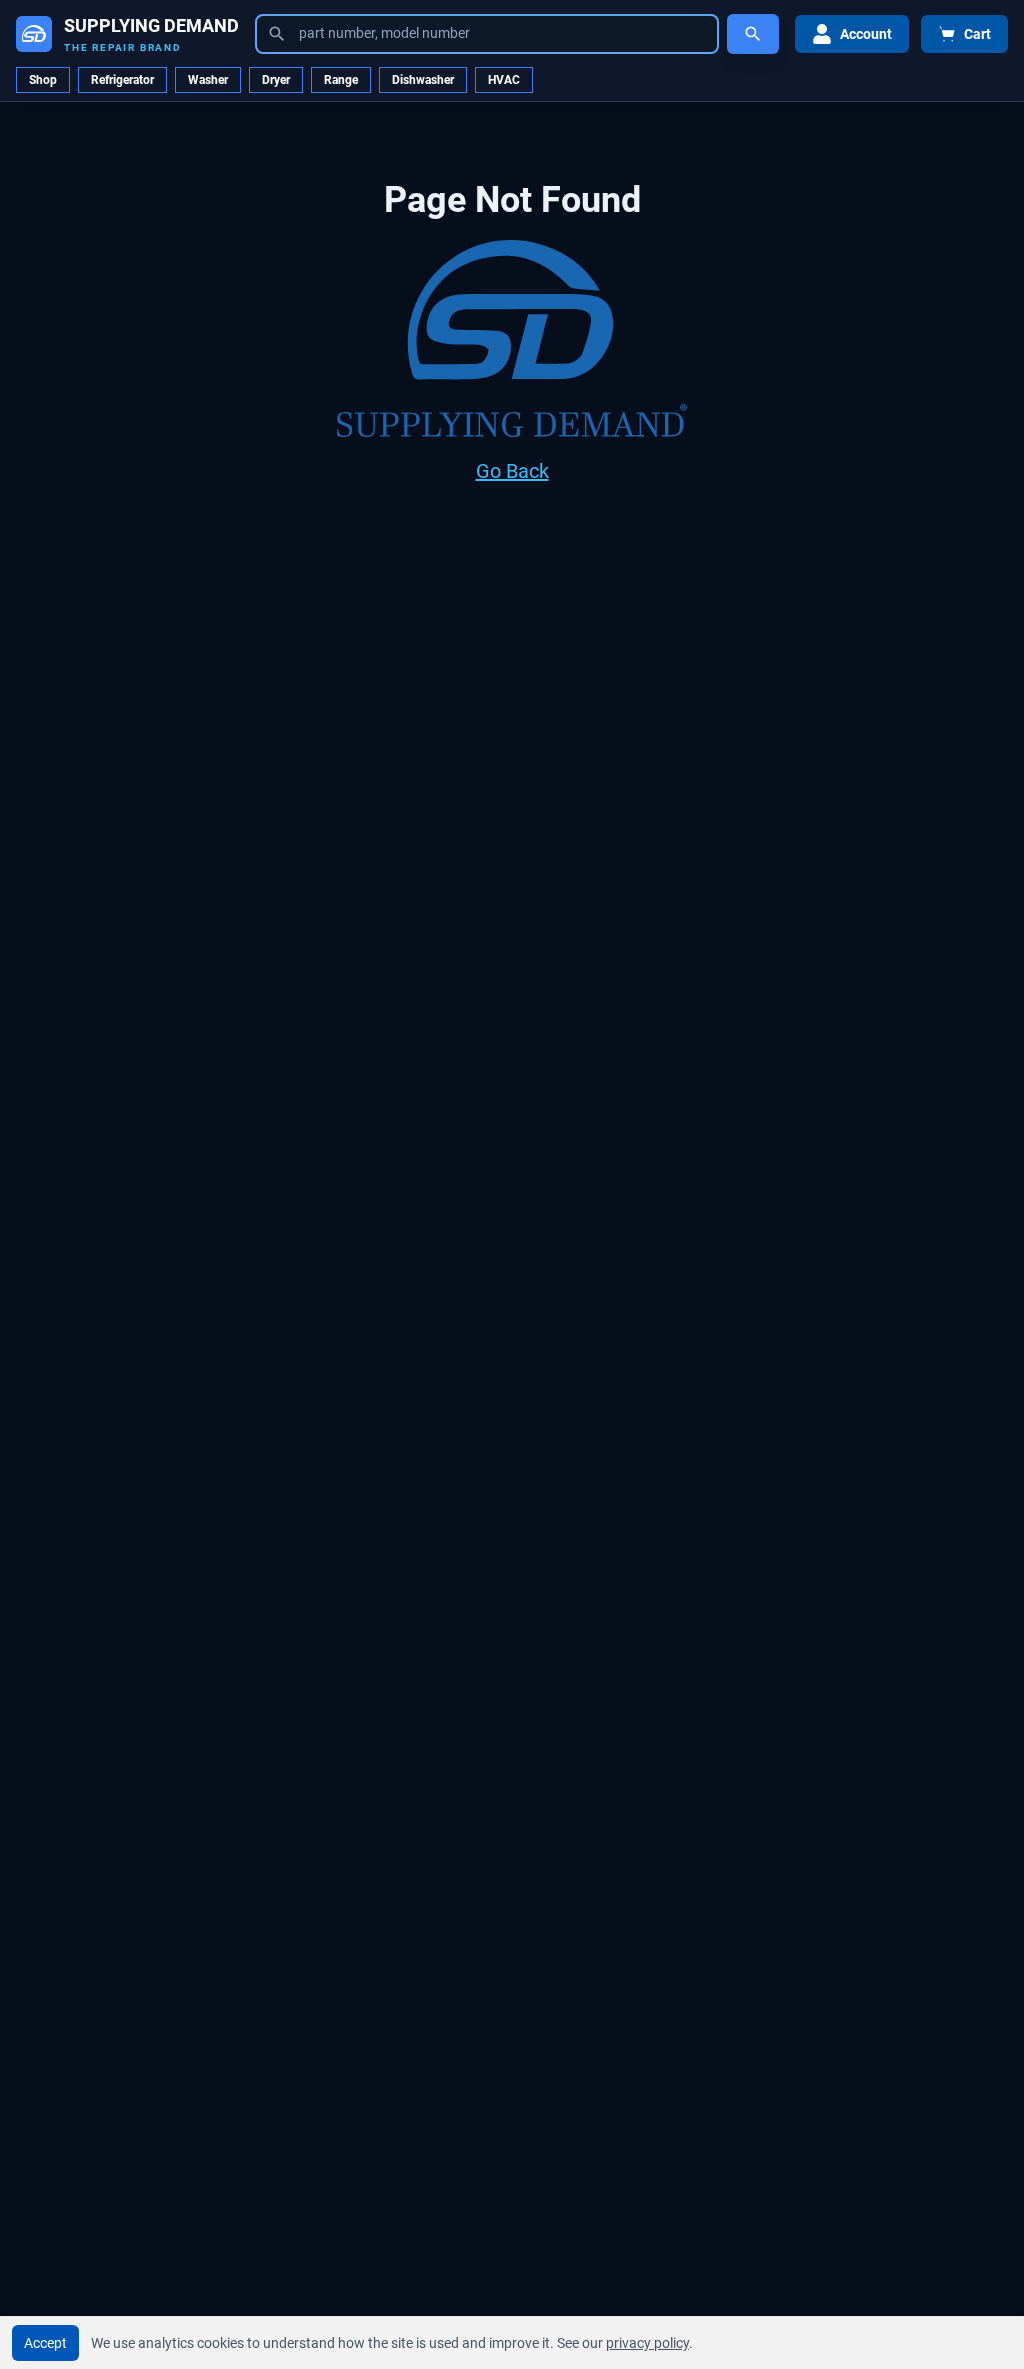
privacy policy (647, 2343)
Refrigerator (122, 80)
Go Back (512, 471)
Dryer (276, 80)
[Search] (753, 34)
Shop (43, 80)
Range (341, 80)
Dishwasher (423, 80)
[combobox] (487, 34)
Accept (45, 2343)
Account (866, 34)
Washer (208, 80)
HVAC (504, 80)
